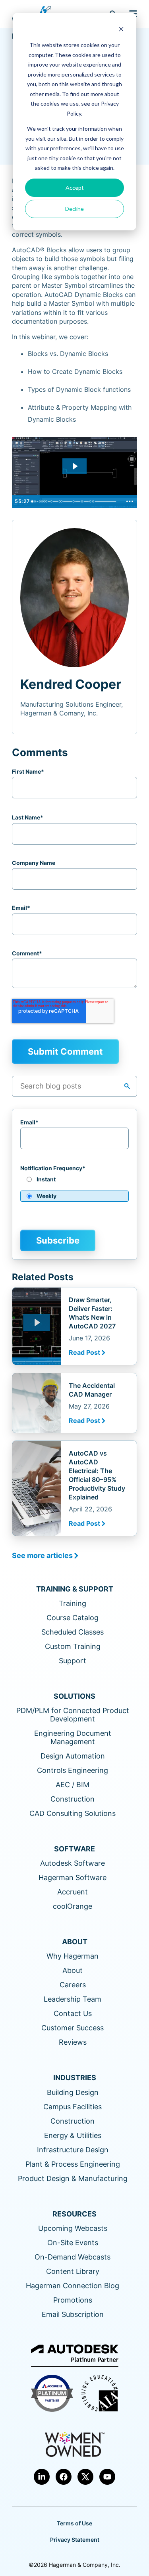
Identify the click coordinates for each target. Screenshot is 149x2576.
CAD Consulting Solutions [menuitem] (73, 1813)
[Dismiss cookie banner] (121, 30)
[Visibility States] (83, 501)
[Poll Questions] (35, 501)
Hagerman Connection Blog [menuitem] (73, 2286)
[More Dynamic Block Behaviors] (75, 501)
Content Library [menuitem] (73, 2271)
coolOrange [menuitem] (73, 1906)
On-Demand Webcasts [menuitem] (73, 2257)
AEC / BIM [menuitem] (73, 1785)
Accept (75, 188)
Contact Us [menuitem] (73, 2013)
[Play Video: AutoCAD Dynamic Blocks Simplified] (75, 466)
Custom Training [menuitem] (73, 1646)
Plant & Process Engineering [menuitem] (73, 2164)
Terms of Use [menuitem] (74, 2523)
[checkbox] (74, 1191)
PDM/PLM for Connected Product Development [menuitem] (73, 1715)
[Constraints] (52, 501)
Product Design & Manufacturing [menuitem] (73, 2178)
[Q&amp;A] (95, 501)
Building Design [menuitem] (73, 2092)
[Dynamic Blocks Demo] (47, 501)
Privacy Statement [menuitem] (75, 2540)
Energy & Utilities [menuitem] (73, 2135)
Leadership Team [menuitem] (73, 1999)
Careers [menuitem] (73, 1985)
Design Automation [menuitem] (73, 1756)
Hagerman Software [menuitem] (73, 1877)
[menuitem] (42, 2477)
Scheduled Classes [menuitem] (73, 1632)
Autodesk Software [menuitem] (73, 1863)
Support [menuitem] (73, 1661)
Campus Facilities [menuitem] (73, 2107)
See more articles (42, 1555)
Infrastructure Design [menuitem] (73, 2150)
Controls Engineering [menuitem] (73, 1770)
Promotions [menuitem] (73, 2300)
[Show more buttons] (130, 501)
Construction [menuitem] (73, 1799)
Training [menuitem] (73, 1603)
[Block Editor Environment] (63, 501)
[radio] (74, 1182)
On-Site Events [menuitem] (73, 2243)
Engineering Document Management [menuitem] (73, 1737)
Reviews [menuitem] (73, 2042)
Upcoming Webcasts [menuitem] (73, 2228)
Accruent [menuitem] (73, 1892)
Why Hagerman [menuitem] (73, 1956)
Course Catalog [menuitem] (73, 1618)
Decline (74, 209)
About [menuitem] (73, 1970)
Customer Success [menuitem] (73, 2028)
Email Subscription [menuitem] (73, 2314)
